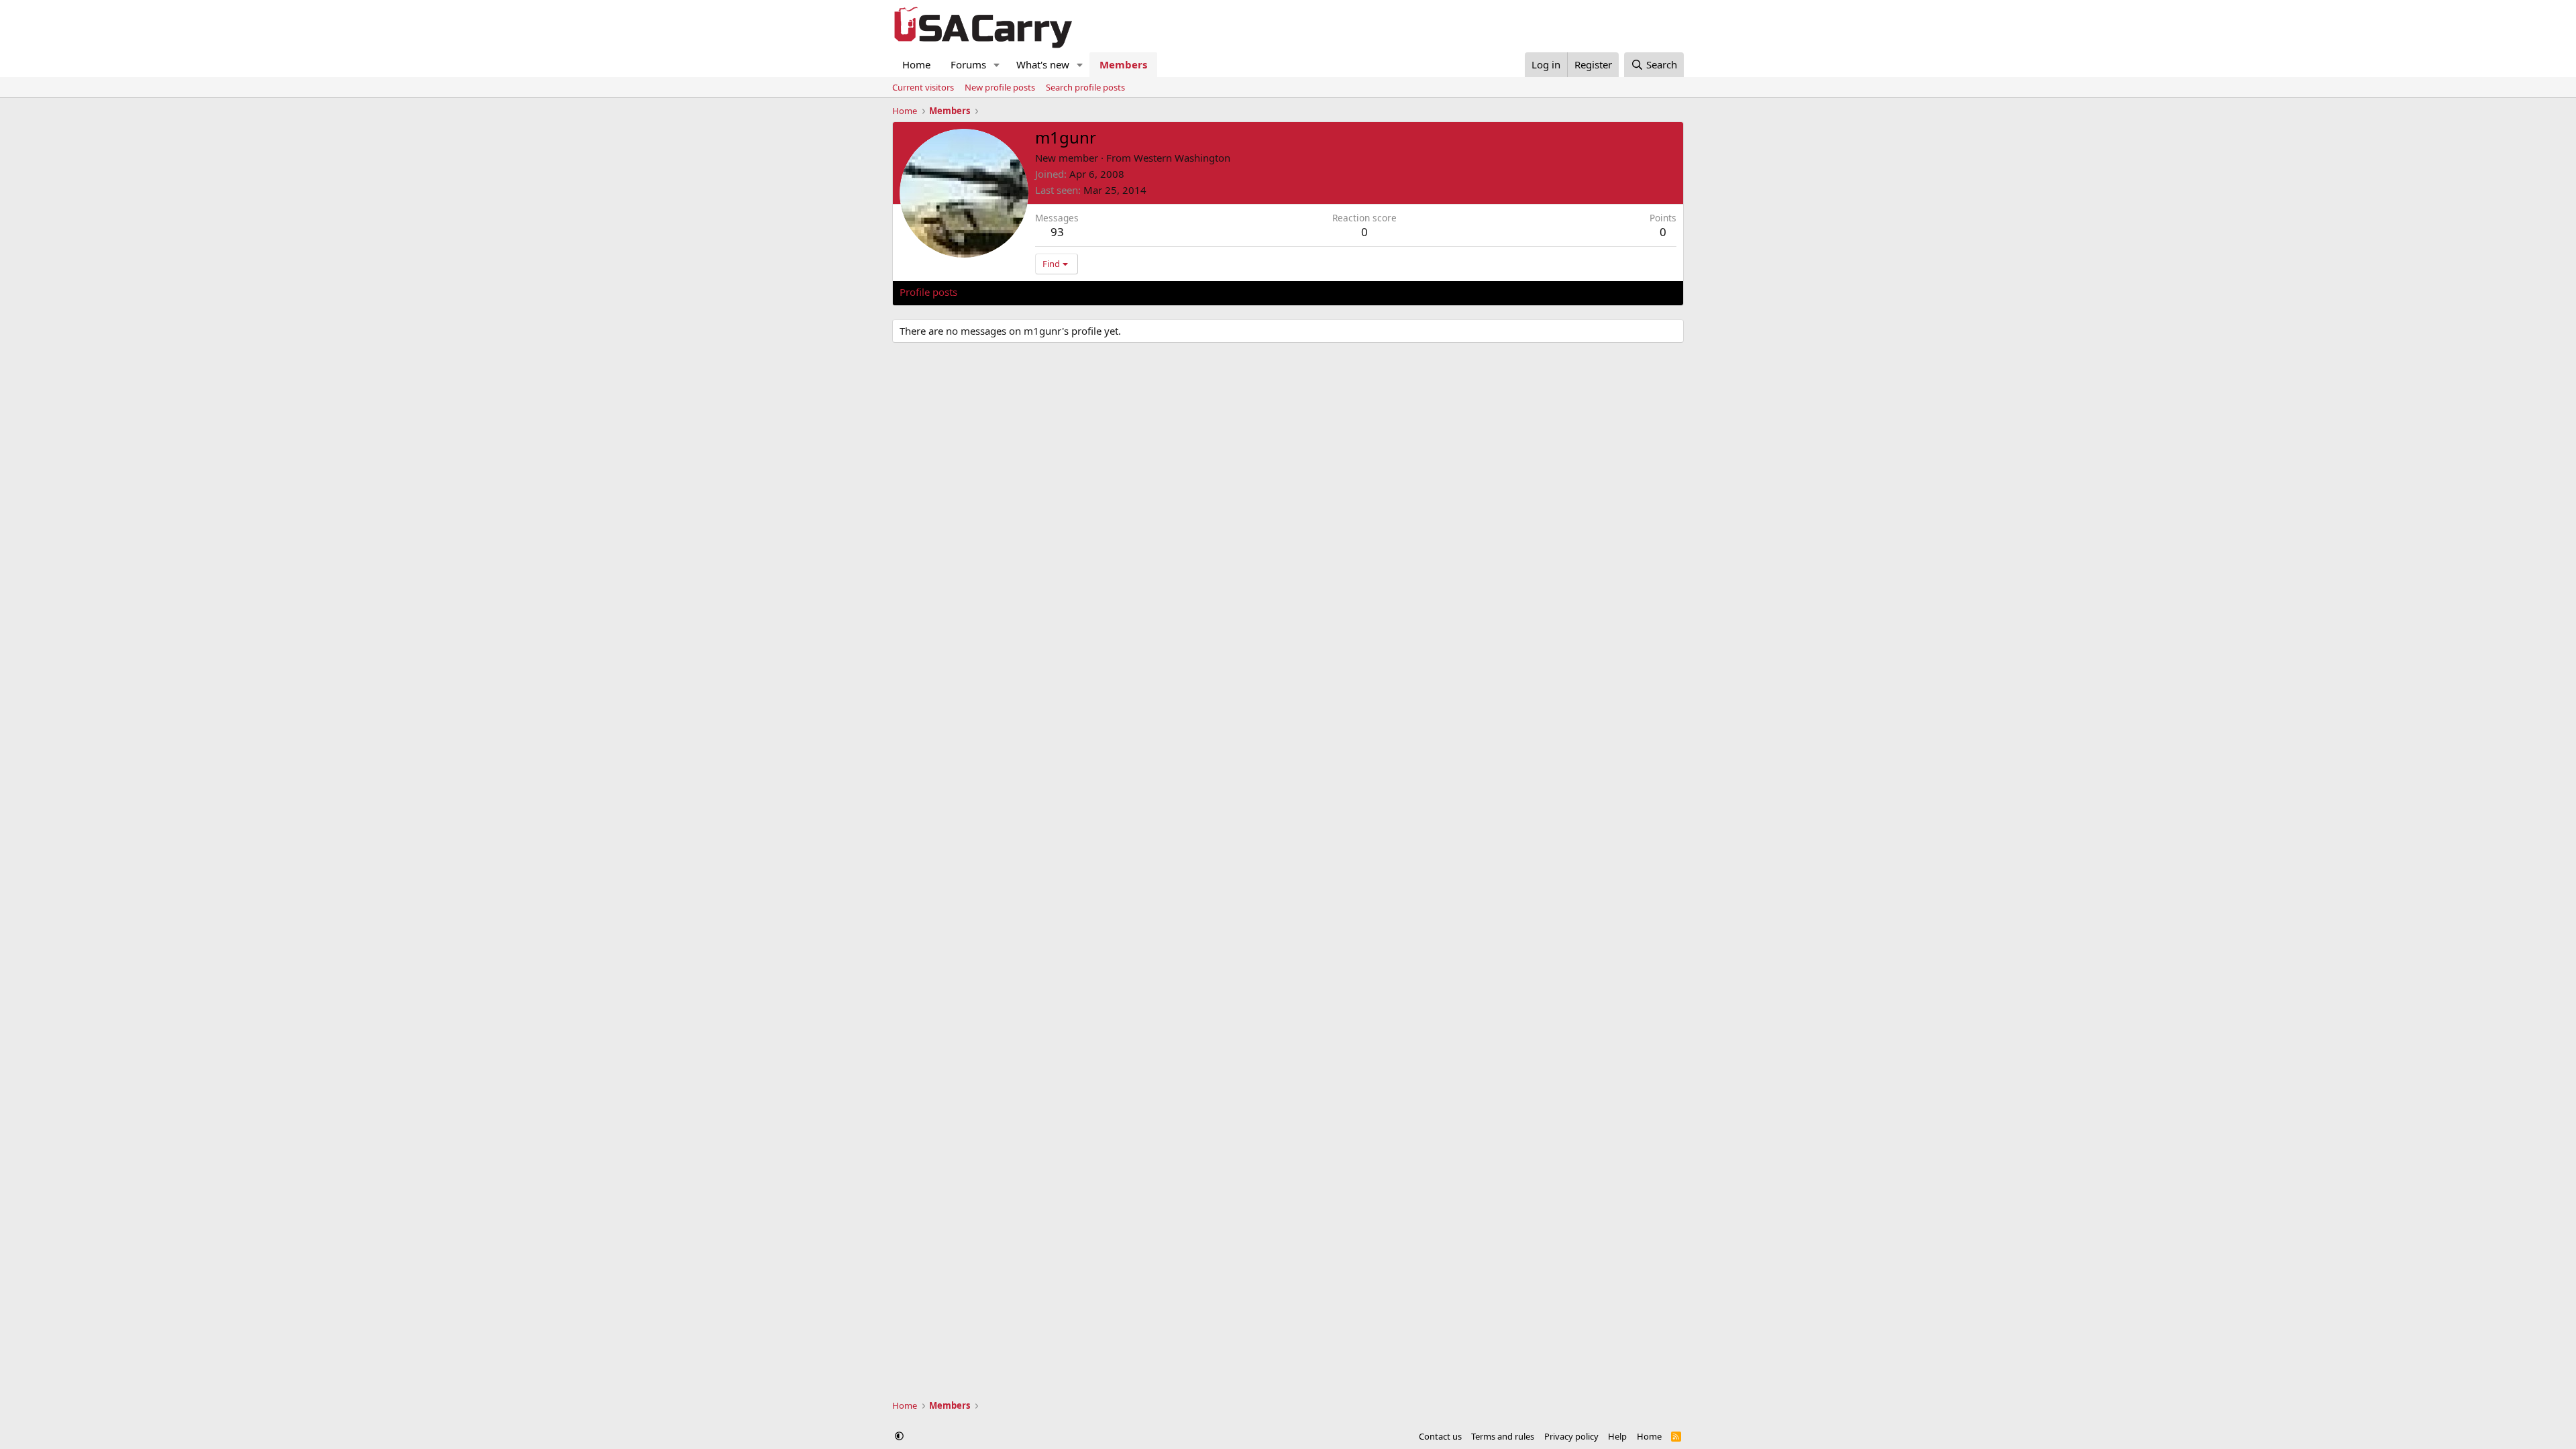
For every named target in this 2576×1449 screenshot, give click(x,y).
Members (1123, 64)
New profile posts (1000, 87)
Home (916, 64)
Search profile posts (1085, 87)
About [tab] (1114, 292)
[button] (997, 65)
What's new (1043, 64)
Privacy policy (1571, 1436)
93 (1057, 232)
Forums (968, 64)
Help (1617, 1436)
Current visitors (923, 87)
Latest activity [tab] (1002, 292)
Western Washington (1182, 158)
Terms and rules (1503, 1436)
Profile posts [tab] (928, 292)
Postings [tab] (1067, 292)
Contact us (1440, 1436)
